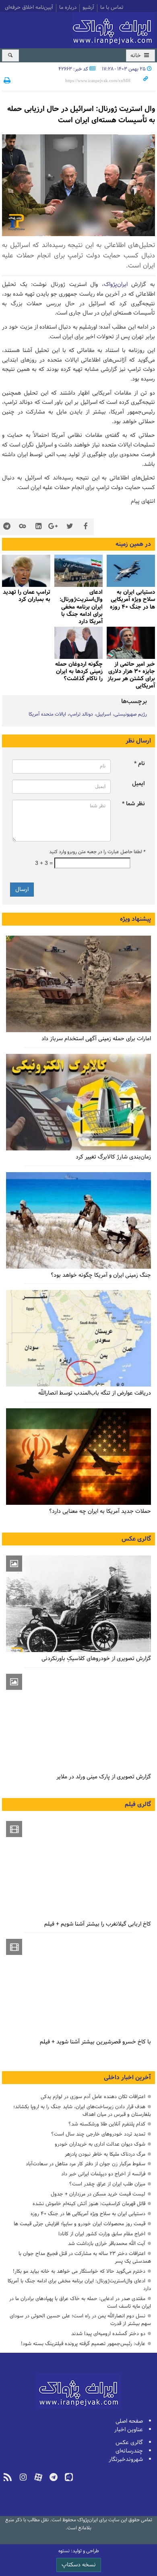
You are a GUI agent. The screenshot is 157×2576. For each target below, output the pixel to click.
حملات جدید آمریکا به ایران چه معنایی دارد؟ (100, 1511)
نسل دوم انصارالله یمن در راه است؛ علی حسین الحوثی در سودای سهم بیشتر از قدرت (80, 2320)
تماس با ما (112, 8)
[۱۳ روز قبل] (131, 643)
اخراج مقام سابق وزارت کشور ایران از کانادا (102, 2234)
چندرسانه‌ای (129, 2451)
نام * (139, 764)
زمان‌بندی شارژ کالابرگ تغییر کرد (113, 1157)
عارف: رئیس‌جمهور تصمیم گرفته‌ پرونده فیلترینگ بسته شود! (83, 2344)
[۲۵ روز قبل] (78, 1220)
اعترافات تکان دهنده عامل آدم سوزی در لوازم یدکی (93, 2097)
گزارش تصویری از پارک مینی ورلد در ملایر (104, 1777)
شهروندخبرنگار (126, 2460)
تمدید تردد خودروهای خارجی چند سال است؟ (98, 2134)
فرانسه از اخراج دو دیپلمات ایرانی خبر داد (103, 2174)
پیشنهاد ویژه (135, 919)
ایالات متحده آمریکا (47, 714)
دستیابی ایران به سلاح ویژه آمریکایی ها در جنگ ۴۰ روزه (88, 2214)
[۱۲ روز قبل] (26, 571)
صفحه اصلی (129, 2421)
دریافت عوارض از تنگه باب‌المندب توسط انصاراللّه (95, 1393)
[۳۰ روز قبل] (78, 1457)
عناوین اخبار (129, 2430)
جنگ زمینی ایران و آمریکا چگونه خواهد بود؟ (101, 1275)
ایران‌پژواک (114, 29)
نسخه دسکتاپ (79, 2565)
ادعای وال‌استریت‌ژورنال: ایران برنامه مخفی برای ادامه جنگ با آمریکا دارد (81, 607)
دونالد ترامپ (81, 714)
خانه (136, 56)
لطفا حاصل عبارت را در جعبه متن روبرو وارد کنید (97, 852)
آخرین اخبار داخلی (127, 2078)
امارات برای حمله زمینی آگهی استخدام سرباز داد (96, 1039)
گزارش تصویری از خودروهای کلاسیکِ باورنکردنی (96, 1659)
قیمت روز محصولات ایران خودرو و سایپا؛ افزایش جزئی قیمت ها (80, 2224)
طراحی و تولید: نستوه (79, 2551)
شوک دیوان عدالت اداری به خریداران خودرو (100, 2144)
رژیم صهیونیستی (131, 714)
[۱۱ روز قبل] (131, 571)
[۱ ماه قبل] (78, 1338)
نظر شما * (133, 804)
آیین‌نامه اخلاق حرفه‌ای (29, 8)
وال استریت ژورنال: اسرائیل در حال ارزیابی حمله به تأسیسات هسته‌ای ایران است (81, 115)
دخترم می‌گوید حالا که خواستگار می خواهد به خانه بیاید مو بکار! (79, 2271)
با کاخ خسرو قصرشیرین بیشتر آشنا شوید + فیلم (95, 2042)
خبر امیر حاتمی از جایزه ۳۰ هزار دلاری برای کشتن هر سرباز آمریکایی (131, 675)
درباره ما (68, 8)
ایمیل (138, 784)
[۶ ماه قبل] (78, 1722)
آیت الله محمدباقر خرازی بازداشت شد (107, 2244)
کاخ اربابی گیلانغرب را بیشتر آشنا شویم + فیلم (98, 1924)
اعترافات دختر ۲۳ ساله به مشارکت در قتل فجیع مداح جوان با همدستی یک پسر (85, 2257)
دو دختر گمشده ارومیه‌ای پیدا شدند (108, 2334)
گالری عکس (136, 1539)
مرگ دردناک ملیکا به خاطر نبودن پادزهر (105, 2154)
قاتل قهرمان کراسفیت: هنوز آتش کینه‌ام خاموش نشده (89, 2204)
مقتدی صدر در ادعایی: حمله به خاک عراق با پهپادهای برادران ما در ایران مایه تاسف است (80, 2302)
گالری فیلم (138, 1804)
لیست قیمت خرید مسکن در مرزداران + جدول (98, 2194)
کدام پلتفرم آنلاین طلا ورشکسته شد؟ (107, 2124)
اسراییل (104, 714)
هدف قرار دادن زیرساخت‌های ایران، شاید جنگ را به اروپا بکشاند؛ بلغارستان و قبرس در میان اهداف (82, 2111)
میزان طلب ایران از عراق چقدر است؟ (107, 2184)
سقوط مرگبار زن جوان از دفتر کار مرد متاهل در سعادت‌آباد (86, 2164)
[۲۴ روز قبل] (78, 1102)
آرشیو (88, 8)
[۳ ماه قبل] (78, 1604)
